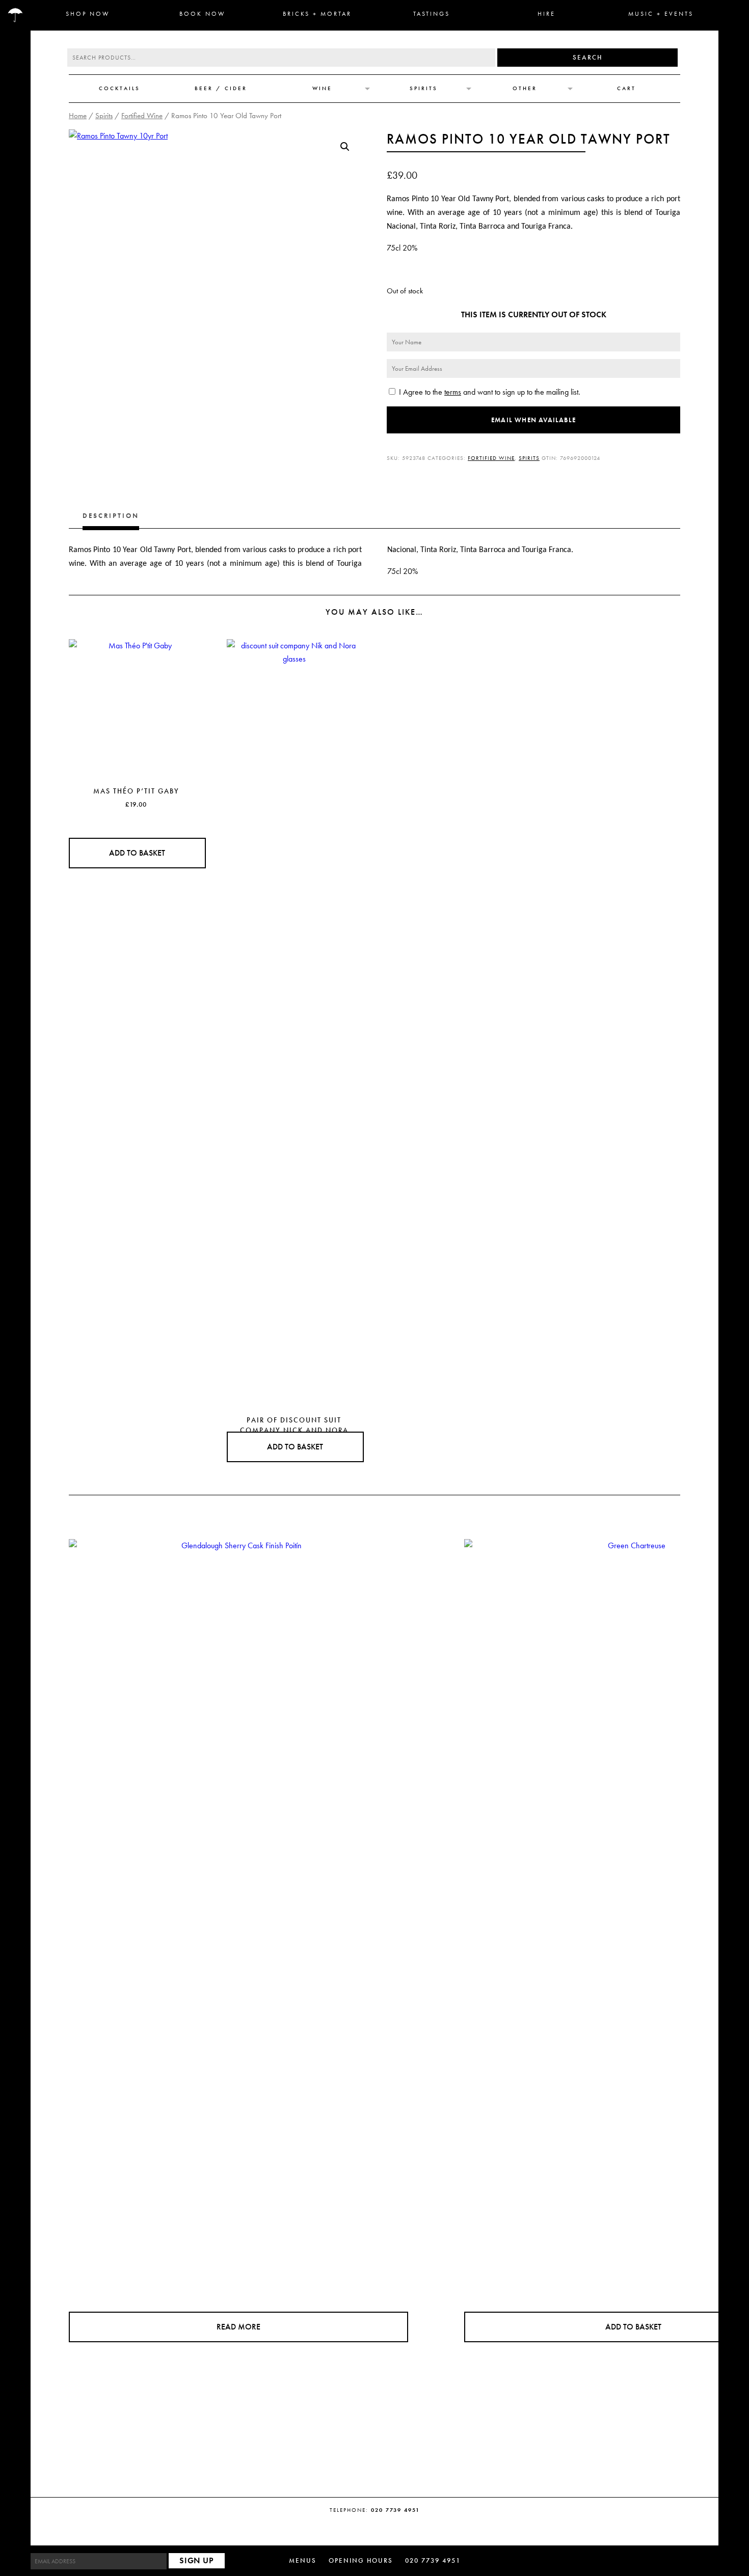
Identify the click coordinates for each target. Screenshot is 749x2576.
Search (587, 57)
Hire (546, 14)
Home (78, 116)
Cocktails (119, 88)
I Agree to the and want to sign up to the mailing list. (489, 392)
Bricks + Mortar (317, 14)
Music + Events (661, 14)
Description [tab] (111, 516)
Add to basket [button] (137, 853)
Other (525, 88)
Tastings (432, 14)
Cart (626, 88)
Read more (238, 2327)
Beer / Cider (221, 88)
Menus (303, 2560)
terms (453, 392)
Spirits (424, 88)
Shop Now (88, 14)
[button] (345, 147)
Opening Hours (361, 2560)
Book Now (203, 14)
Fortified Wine (142, 116)
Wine (322, 88)
